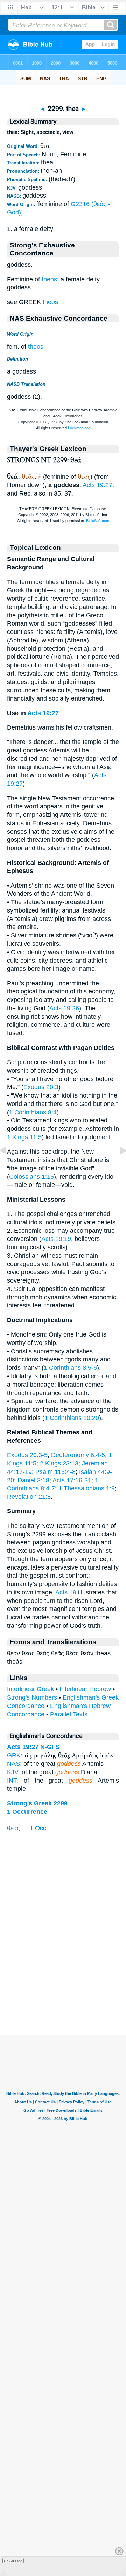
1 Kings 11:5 (24, 1137)
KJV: (13, 1772)
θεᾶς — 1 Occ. (27, 1828)
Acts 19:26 (64, 1008)
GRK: (15, 1755)
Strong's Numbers (32, 1697)
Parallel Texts (69, 1714)
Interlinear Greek (30, 1689)
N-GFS (50, 1747)
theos (49, 279)
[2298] (9, 1166)
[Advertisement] (63, 1991)
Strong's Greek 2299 (37, 1803)
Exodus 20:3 (41, 1087)
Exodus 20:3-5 (27, 1455)
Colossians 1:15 (31, 1177)
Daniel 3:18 (33, 1480)
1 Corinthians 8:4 (33, 1112)
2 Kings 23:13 (59, 1463)
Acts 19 (66, 1592)
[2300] (117, 1166)
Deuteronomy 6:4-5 (78, 1455)
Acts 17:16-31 (72, 1480)
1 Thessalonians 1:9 (87, 1488)
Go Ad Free (13, 2561)
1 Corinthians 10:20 (72, 1418)
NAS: (14, 1764)
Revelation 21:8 (29, 1497)
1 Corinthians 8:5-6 (70, 1368)
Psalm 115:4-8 (55, 1472)
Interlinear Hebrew (85, 1689)
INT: (13, 1781)
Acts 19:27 (97, 485)
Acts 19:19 (56, 1239)
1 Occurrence (27, 1812)
